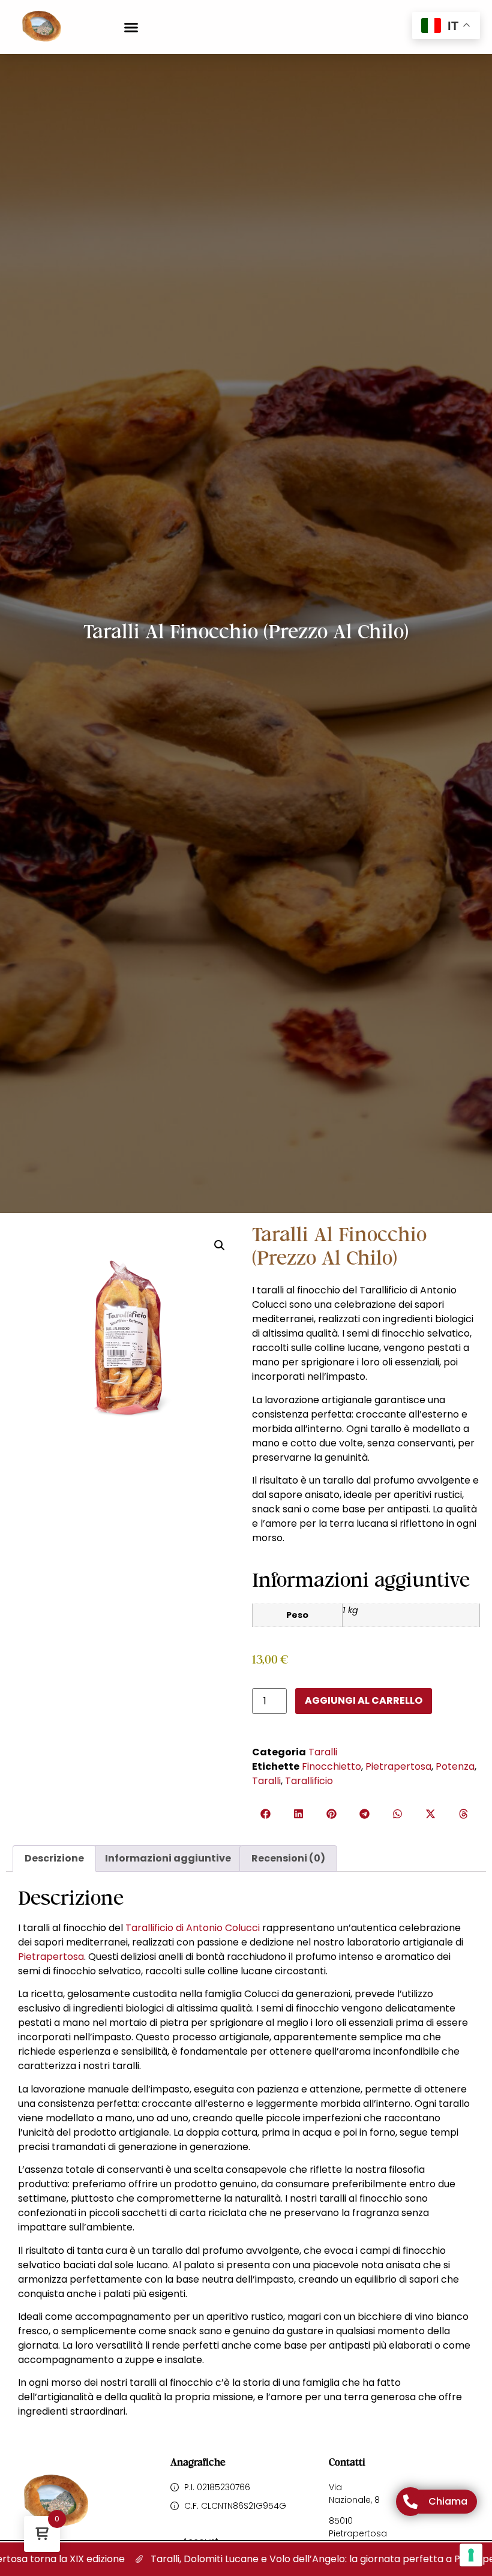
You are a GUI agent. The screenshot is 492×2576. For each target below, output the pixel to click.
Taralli (323, 1752)
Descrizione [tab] (54, 1858)
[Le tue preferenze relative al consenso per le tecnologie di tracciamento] (471, 2555)
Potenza (455, 1766)
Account (200, 2541)
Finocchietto (331, 1766)
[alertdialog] (246, 2559)
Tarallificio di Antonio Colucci (193, 1928)
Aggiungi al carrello (364, 1700)
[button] (131, 27)
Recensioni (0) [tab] (288, 1858)
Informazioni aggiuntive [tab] (168, 1858)
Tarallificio (309, 1781)
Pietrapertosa (398, 1766)
